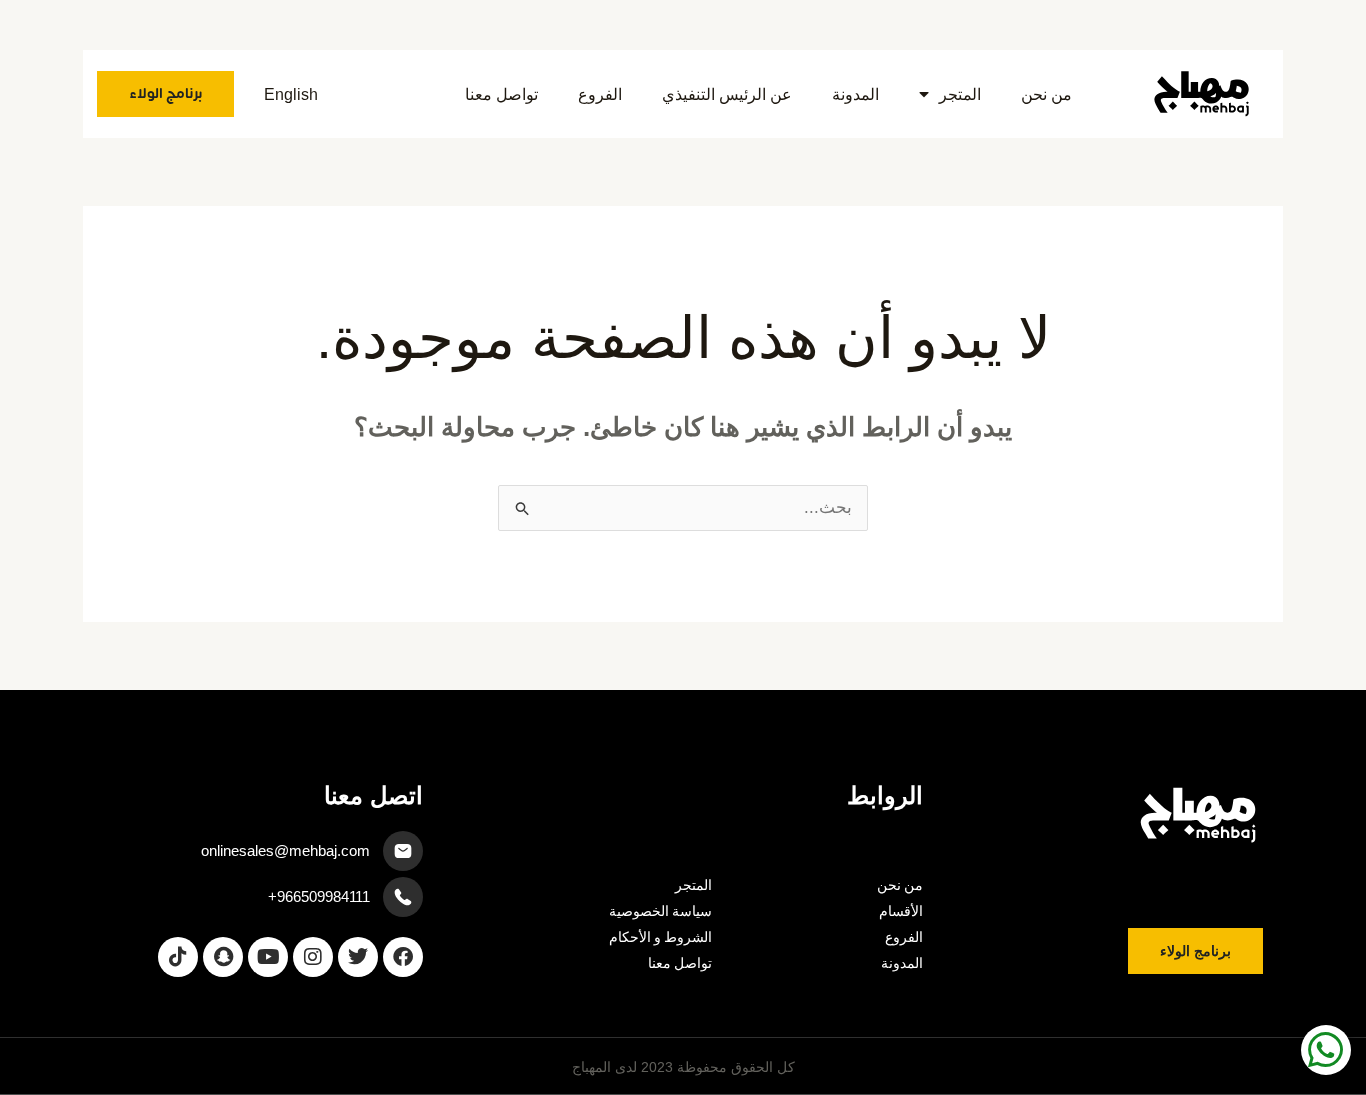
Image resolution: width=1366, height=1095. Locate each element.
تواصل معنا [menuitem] (501, 94)
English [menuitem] (291, 94)
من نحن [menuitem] (1046, 94)
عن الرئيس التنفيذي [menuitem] (727, 94)
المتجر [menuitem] (960, 94)
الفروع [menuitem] (600, 94)
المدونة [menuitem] (855, 94)
